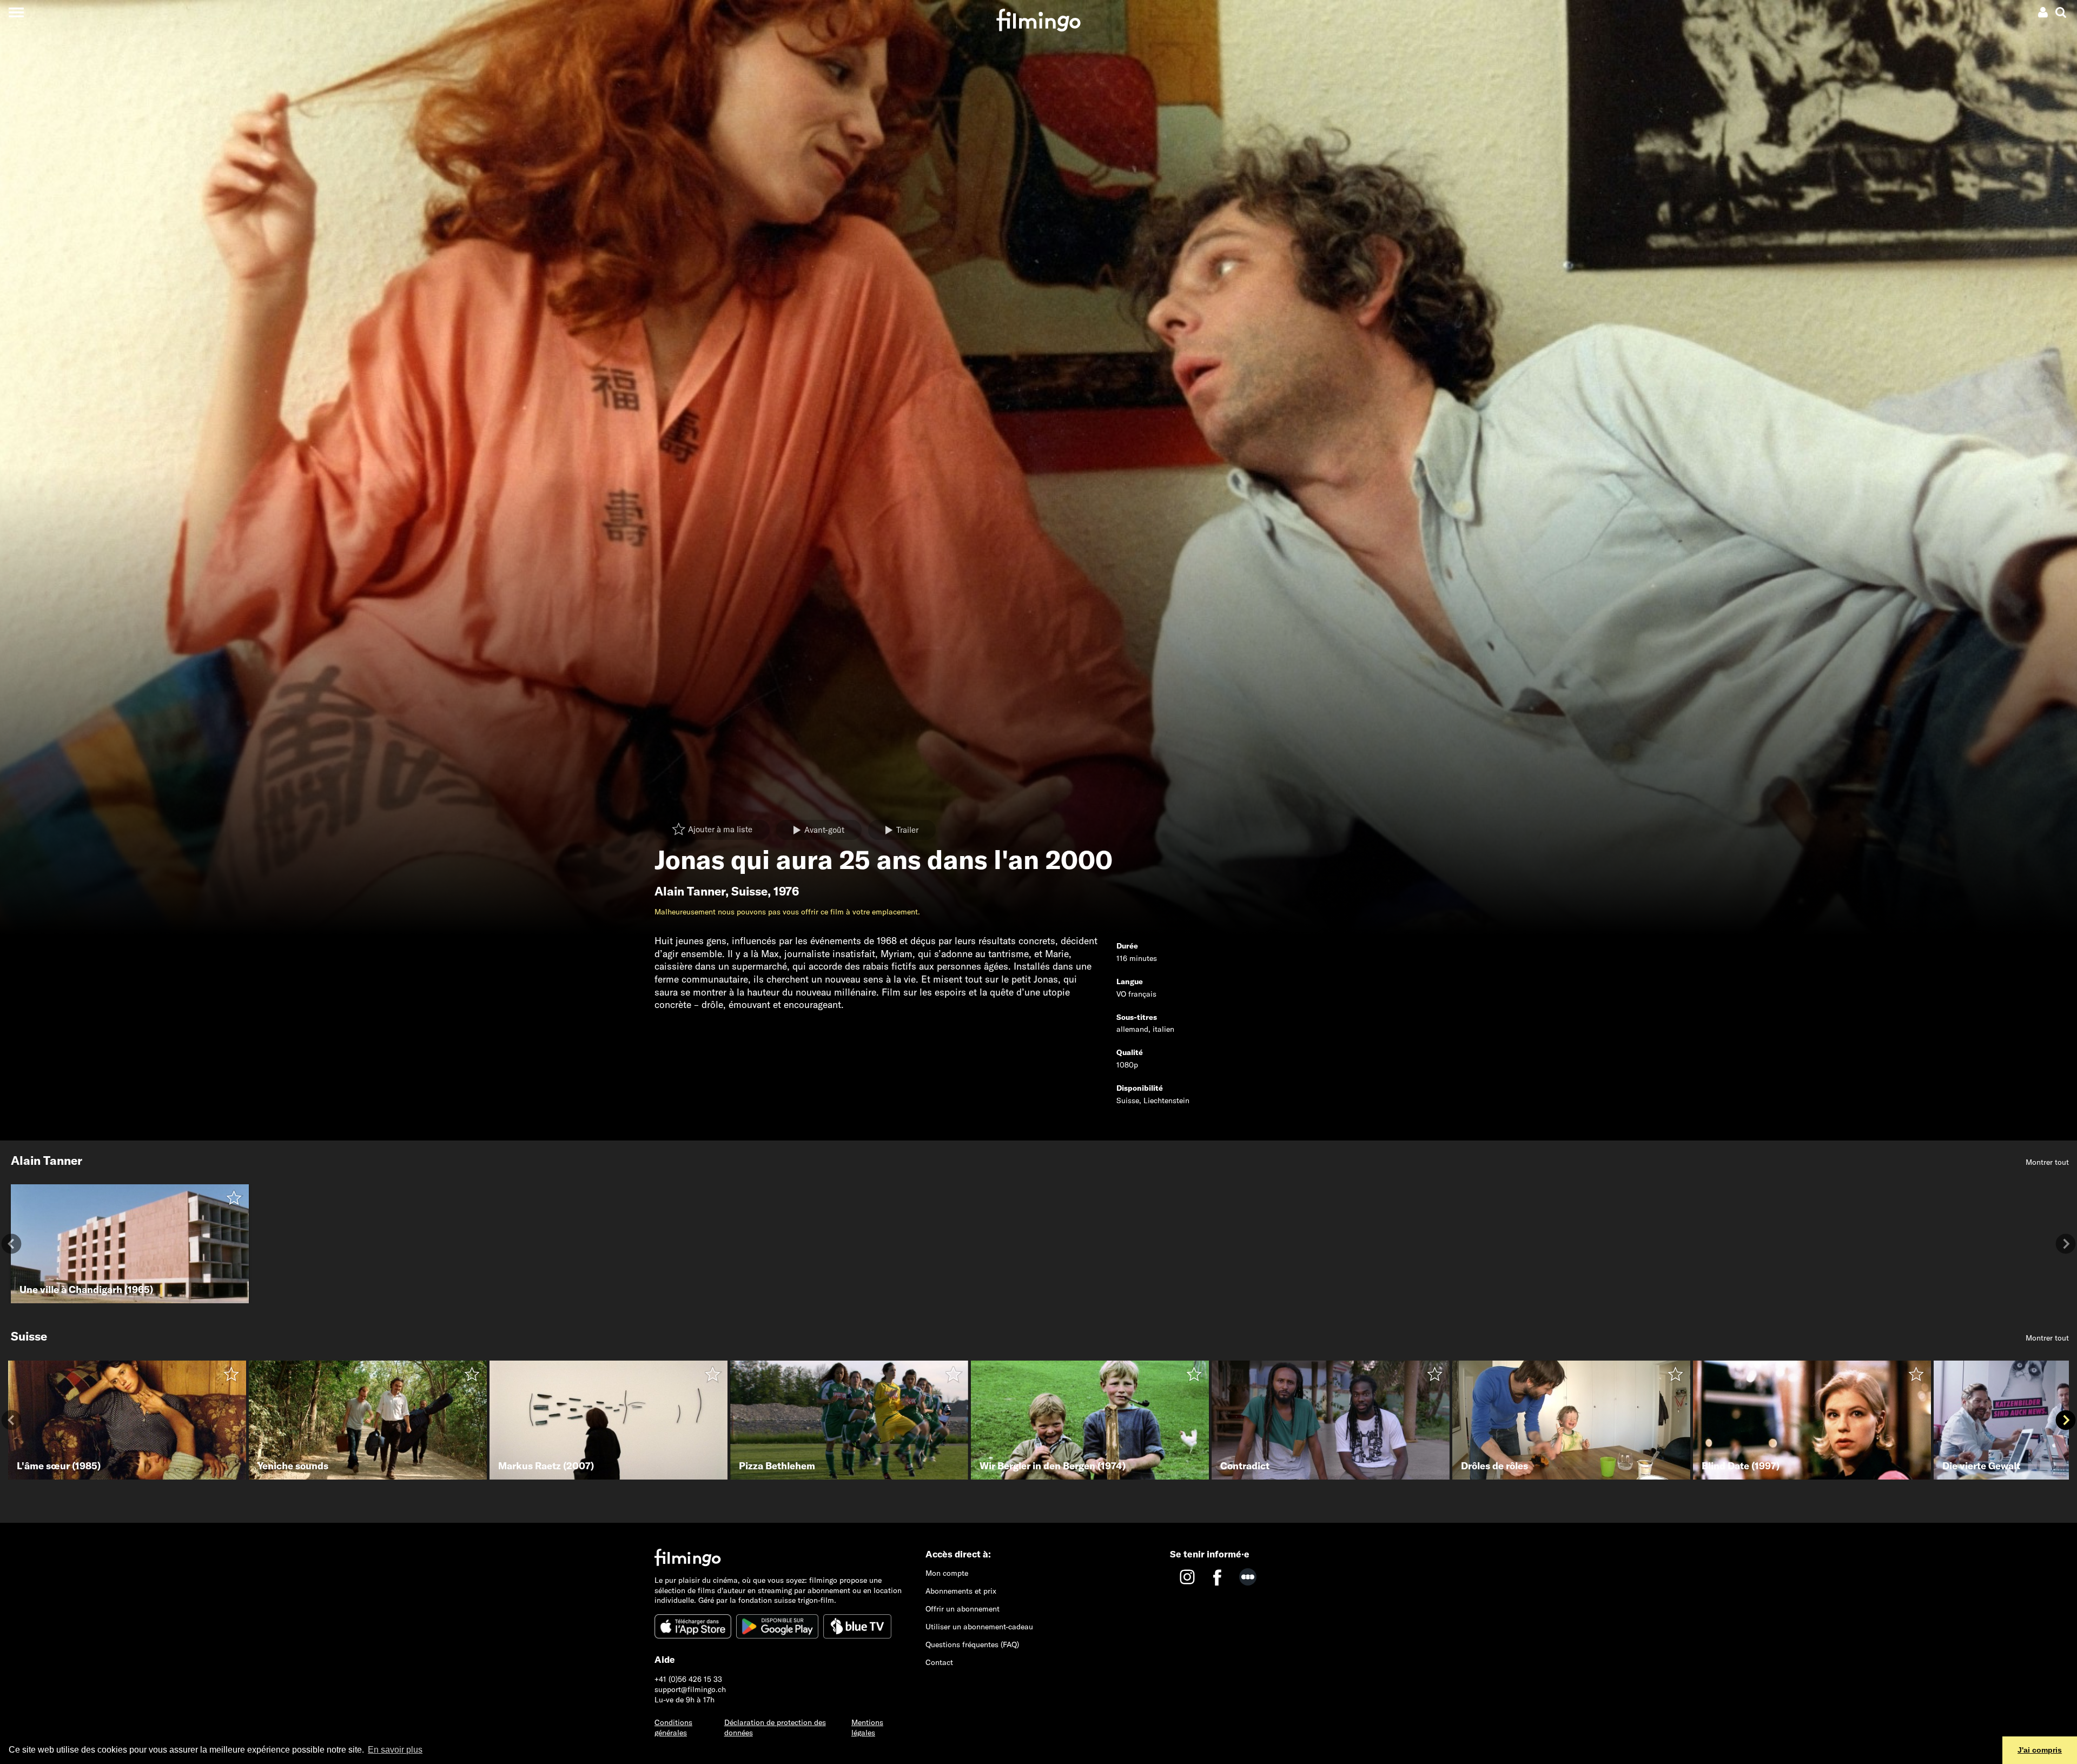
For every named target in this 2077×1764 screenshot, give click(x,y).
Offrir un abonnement (963, 1609)
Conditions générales (673, 1727)
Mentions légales (867, 1727)
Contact (939, 1662)
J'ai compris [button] (2040, 1750)
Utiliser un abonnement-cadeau (979, 1627)
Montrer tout (2047, 1162)
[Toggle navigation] (16, 12)
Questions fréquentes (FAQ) (972, 1644)
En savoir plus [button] (395, 1750)
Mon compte (947, 1573)
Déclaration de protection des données (775, 1727)
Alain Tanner (690, 891)
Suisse (749, 891)
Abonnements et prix (961, 1591)
